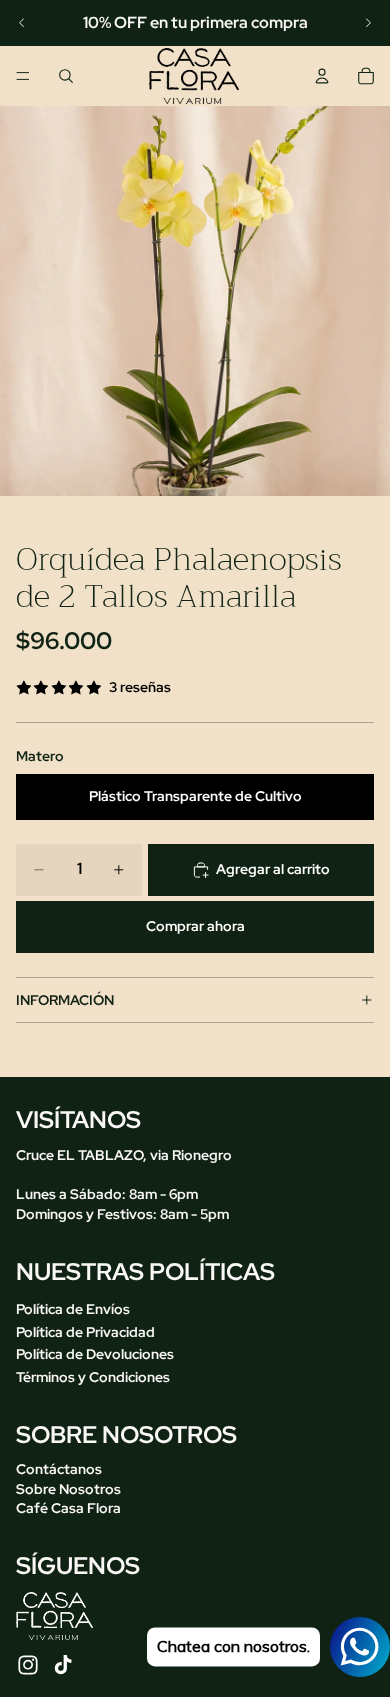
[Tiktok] (63, 1665)
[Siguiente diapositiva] (368, 23)
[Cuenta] (322, 76)
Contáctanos (59, 1469)
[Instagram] (28, 1665)
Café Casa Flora (68, 1508)
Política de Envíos (73, 1309)
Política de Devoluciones (95, 1354)
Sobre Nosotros (68, 1489)
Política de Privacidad (85, 1331)
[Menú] (23, 76)
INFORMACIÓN (65, 1000)
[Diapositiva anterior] (22, 23)
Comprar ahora (195, 926)
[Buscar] (66, 76)
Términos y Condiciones (93, 1377)
